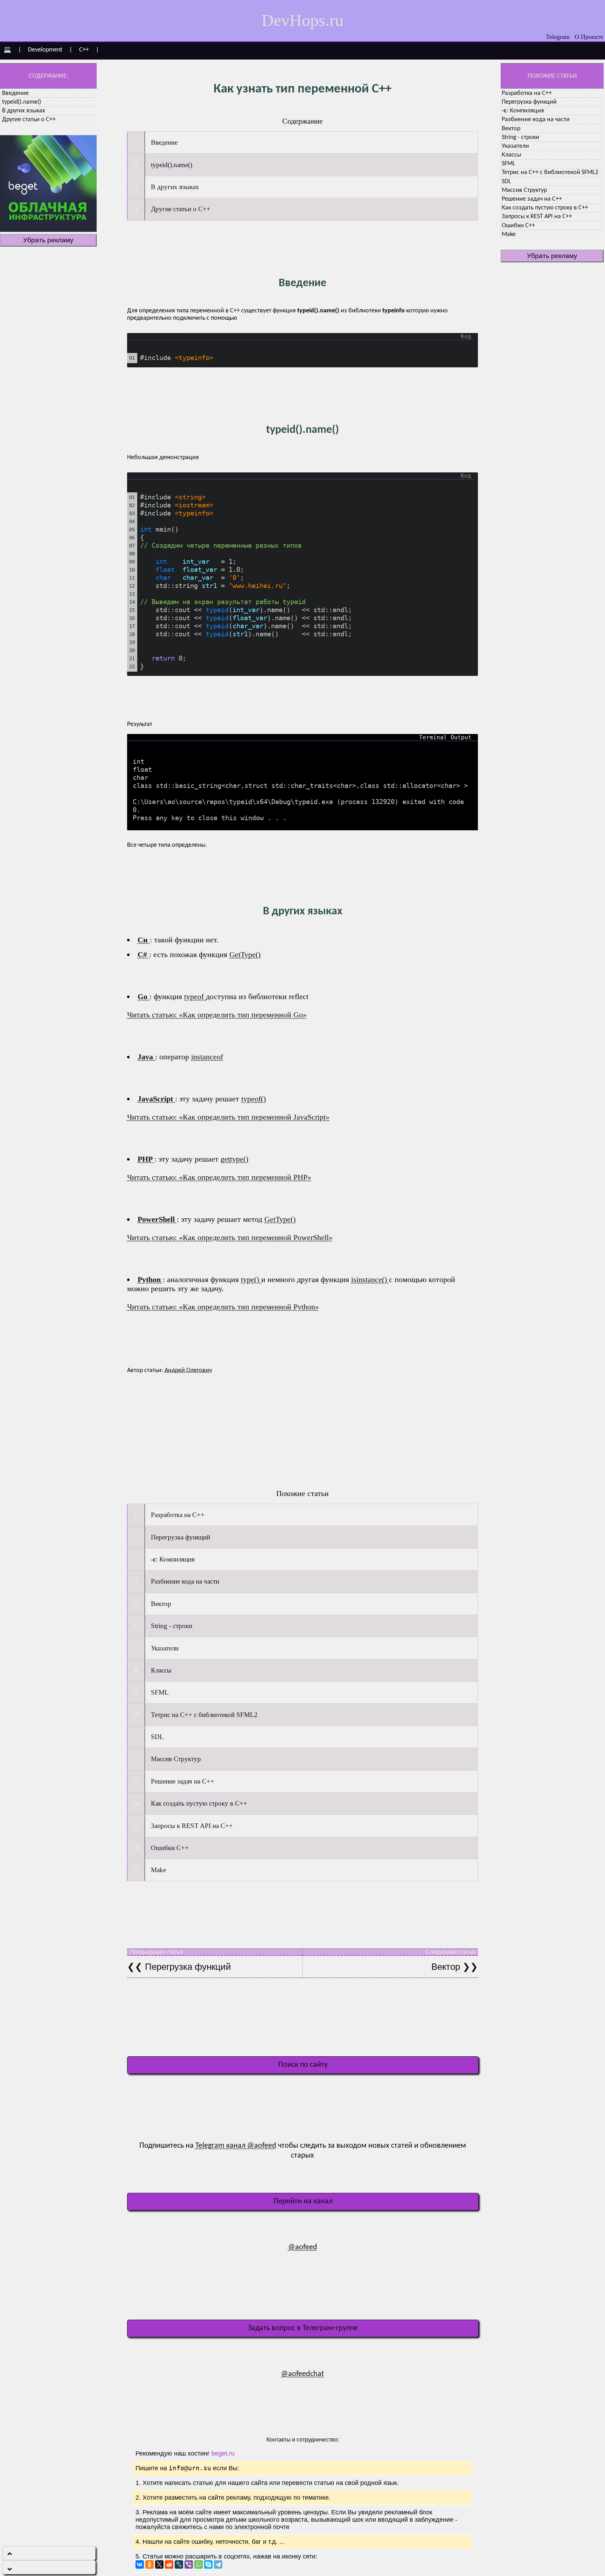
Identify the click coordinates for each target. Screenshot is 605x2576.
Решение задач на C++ (532, 199)
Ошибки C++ (518, 226)
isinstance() (370, 1279)
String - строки (520, 137)
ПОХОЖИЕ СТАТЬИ (552, 76)
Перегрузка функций (529, 102)
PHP (146, 1159)
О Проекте (589, 37)
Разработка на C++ (527, 93)
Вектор (511, 129)
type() (251, 1279)
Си (144, 940)
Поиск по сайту (303, 2065)
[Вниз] (49, 2567)
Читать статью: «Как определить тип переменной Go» (217, 1015)
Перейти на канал (303, 2201)
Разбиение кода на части (536, 120)
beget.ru (223, 2453)
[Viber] (189, 2564)
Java (146, 1057)
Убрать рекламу (48, 240)
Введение (15, 93)
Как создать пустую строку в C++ (545, 208)
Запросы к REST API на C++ (537, 217)
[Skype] (208, 2564)
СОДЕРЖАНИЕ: (48, 76)
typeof (195, 996)
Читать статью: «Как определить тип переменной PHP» (219, 1177)
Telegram (558, 37)
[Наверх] (49, 2553)
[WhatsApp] (199, 2564)
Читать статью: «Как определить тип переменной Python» (223, 1307)
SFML (509, 164)
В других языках (24, 111)
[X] (159, 2564)
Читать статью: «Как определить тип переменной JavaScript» (228, 1117)
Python (150, 1279)
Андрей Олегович (188, 1370)
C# (143, 954)
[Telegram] (218, 2564)
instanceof (207, 1057)
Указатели (515, 146)
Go (144, 996)
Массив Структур (524, 190)
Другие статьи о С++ (29, 120)
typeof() (253, 1099)
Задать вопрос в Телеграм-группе (303, 2328)
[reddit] (169, 2564)
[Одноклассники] (149, 2564)
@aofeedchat (302, 2374)
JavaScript (156, 1099)
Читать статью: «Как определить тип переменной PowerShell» (230, 1237)
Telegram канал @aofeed (236, 2146)
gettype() (234, 1159)
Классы (512, 155)
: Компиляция (523, 111)
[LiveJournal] (179, 2564)
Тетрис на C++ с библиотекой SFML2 (550, 172)
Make (509, 234)
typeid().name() (22, 102)
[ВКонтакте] (140, 2564)
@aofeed (303, 2247)
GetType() (245, 954)
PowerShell (157, 1219)
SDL (506, 182)
